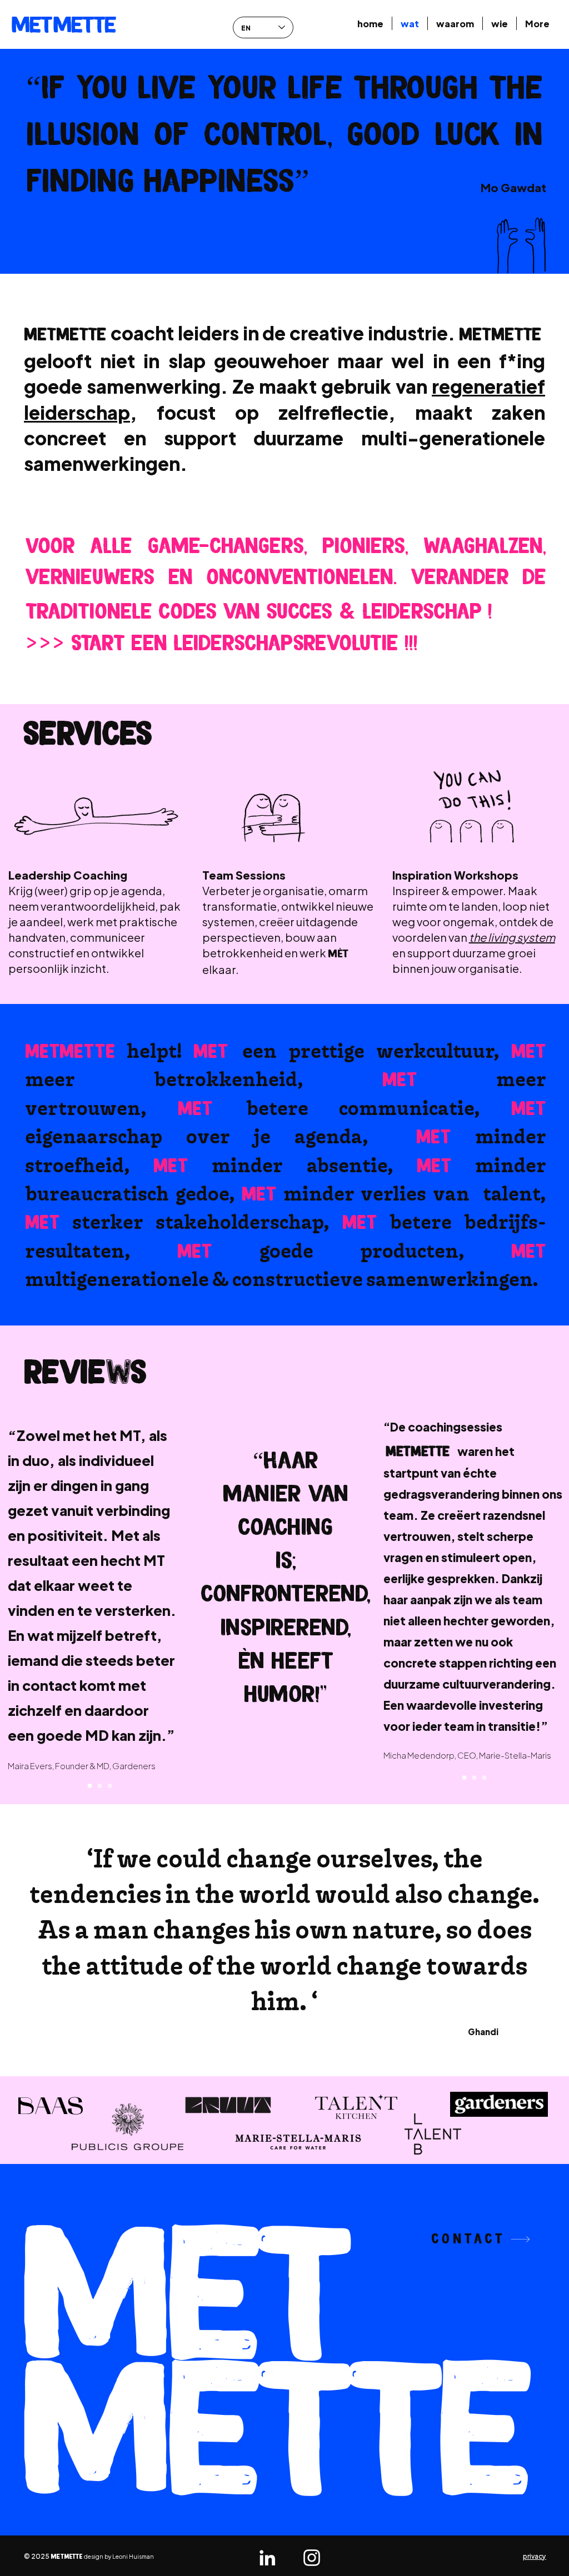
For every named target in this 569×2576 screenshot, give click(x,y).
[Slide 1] (90, 1786)
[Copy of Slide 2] (110, 1786)
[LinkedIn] (267, 2558)
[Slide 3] (484, 1777)
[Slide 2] (100, 1786)
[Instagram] (312, 2558)
